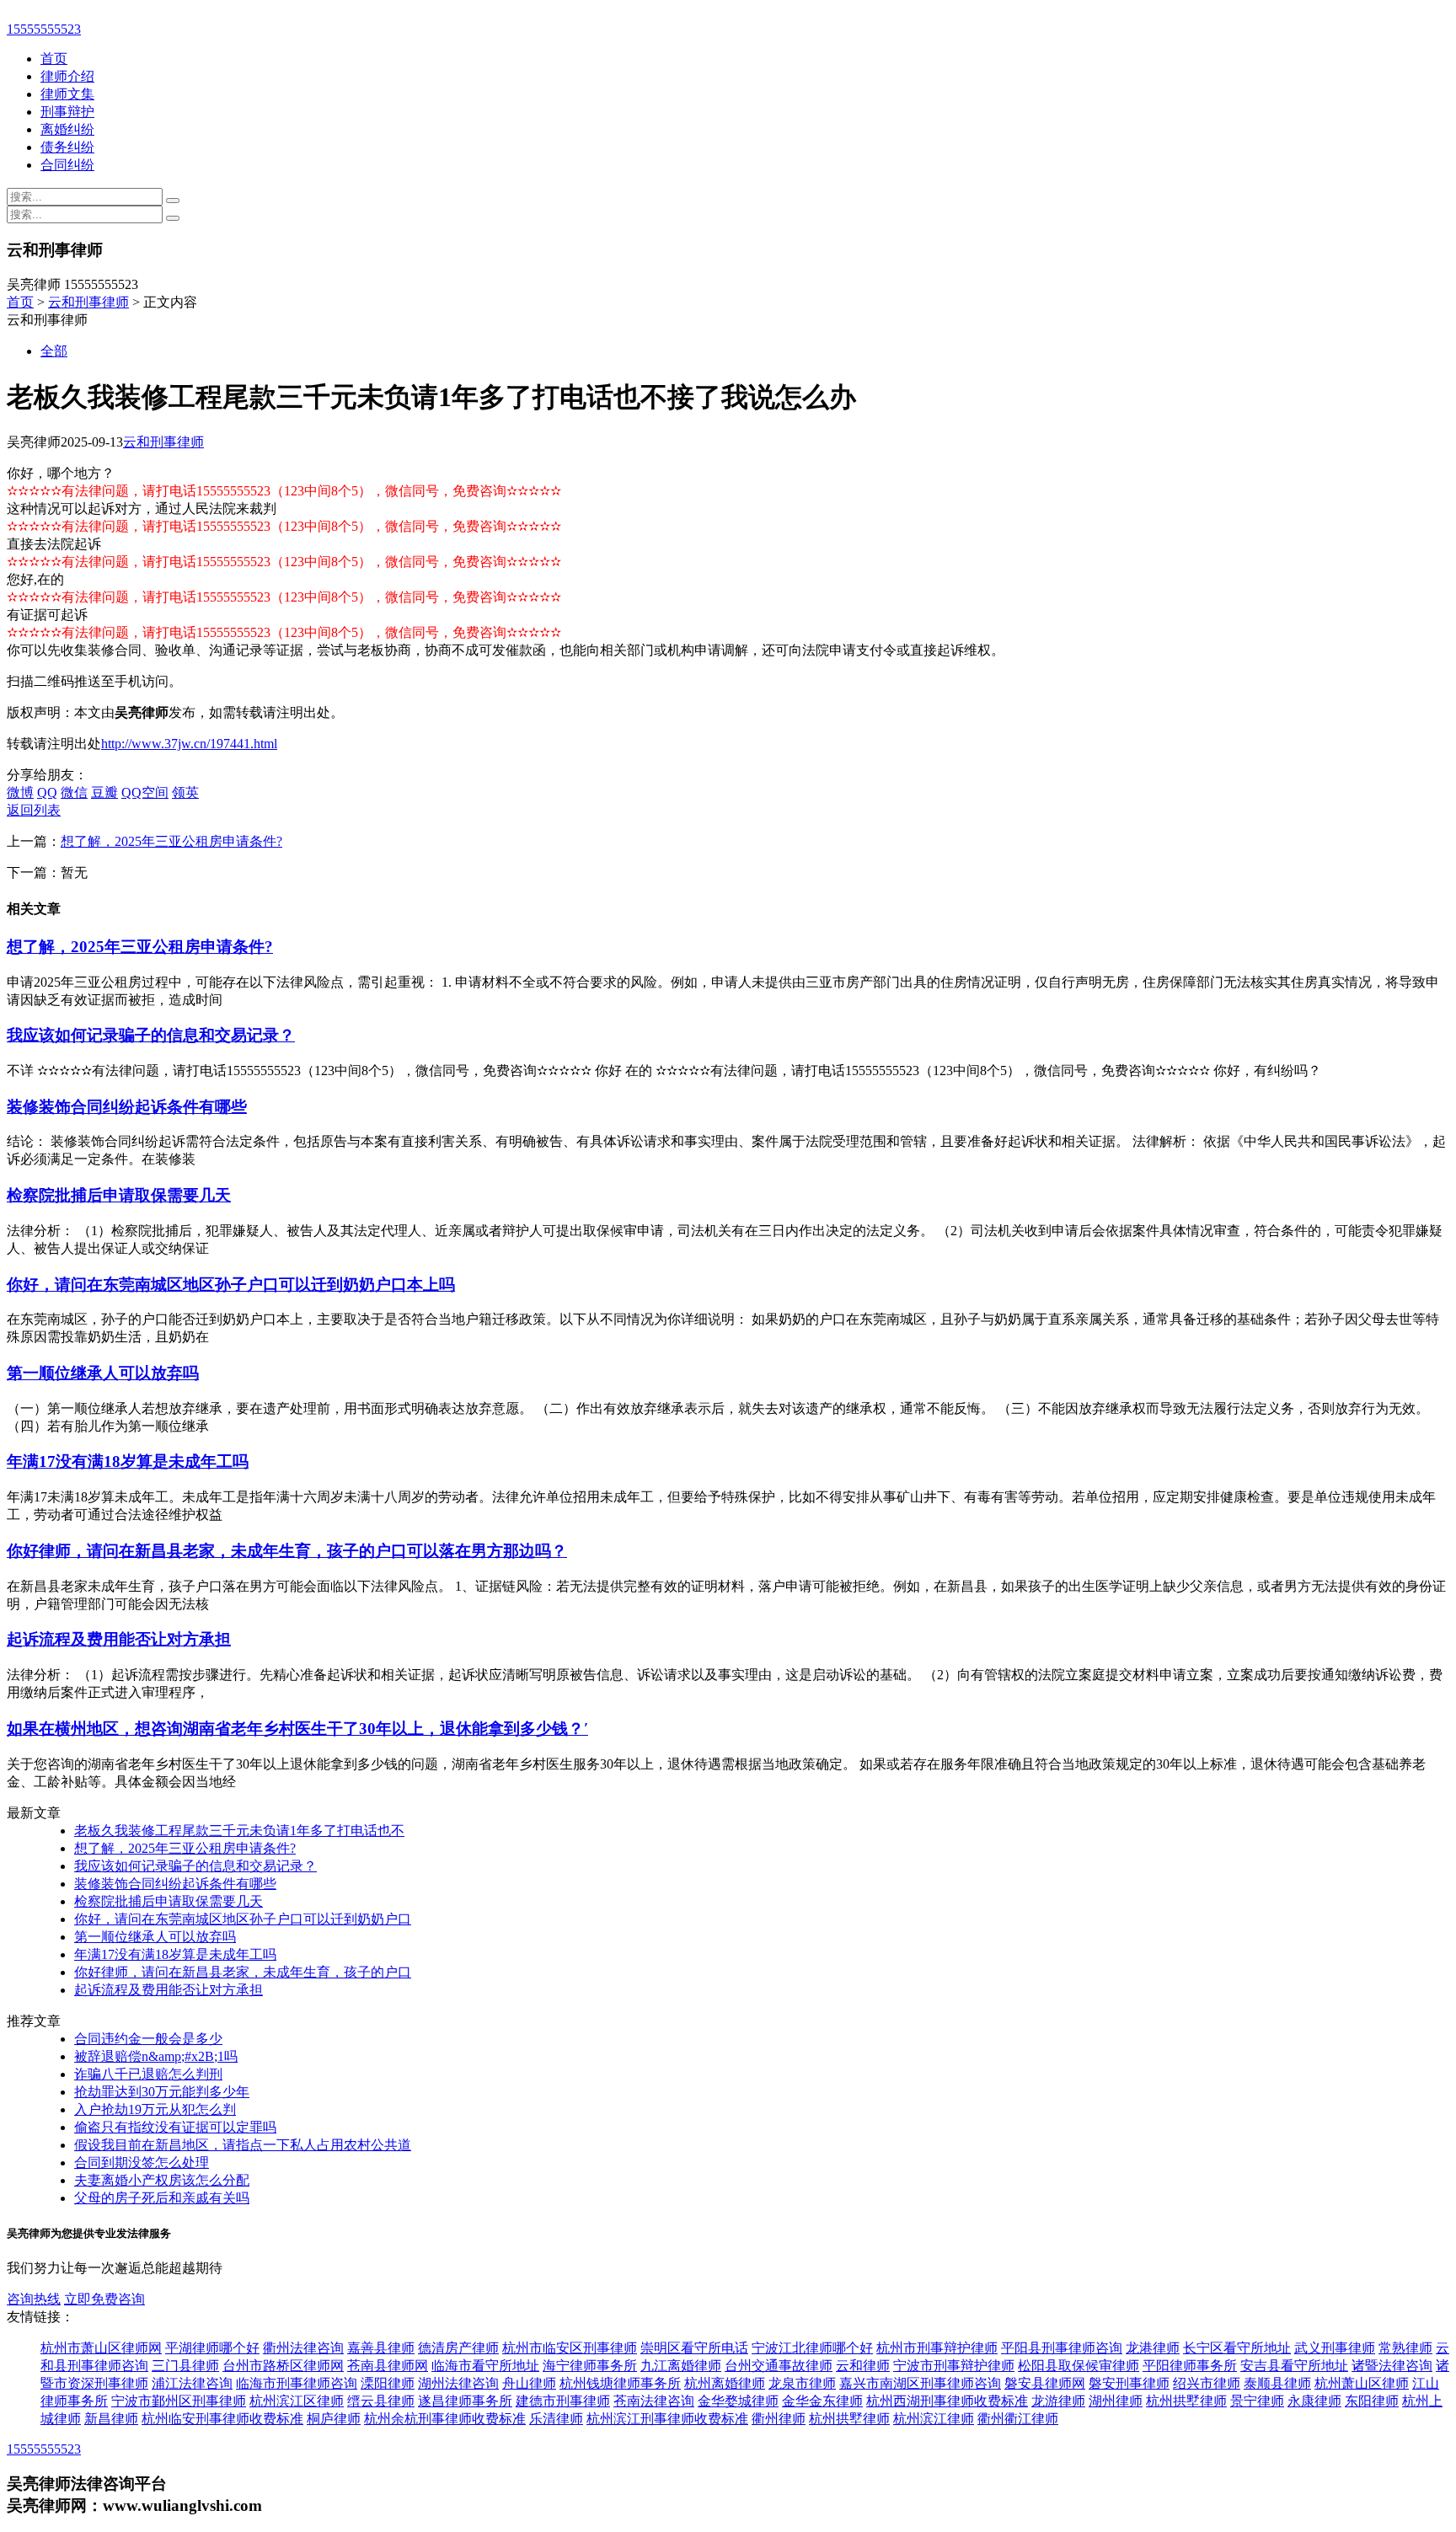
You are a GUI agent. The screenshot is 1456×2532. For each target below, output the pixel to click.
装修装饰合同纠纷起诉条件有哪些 (127, 1107)
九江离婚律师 (681, 2366)
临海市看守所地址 (485, 2366)
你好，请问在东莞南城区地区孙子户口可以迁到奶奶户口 (243, 1919)
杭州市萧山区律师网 (101, 2348)
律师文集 (67, 94)
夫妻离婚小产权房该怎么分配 (162, 2180)
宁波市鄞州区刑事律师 (179, 2401)
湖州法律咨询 (458, 2383)
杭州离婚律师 (725, 2383)
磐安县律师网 (1045, 2383)
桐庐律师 (334, 2419)
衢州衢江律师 (1018, 2419)
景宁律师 (1257, 2401)
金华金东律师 (822, 2401)
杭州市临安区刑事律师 (570, 2348)
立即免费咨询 (104, 2299)
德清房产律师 (458, 2348)
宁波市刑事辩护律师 (954, 2366)
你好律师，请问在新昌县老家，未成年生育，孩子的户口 (243, 1972)
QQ (47, 792)
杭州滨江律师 (934, 2419)
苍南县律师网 (388, 2366)
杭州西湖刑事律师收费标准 (947, 2401)
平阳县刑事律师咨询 (1062, 2348)
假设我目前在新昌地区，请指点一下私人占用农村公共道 (243, 2145)
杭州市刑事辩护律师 (937, 2348)
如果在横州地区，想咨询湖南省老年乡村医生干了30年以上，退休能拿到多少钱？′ (297, 1729)
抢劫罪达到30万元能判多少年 (162, 2092)
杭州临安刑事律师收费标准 (222, 2419)
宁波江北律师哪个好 (812, 2348)
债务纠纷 (67, 147)
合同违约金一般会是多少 (148, 2039)
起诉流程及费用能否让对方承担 (119, 1639)
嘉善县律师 (381, 2348)
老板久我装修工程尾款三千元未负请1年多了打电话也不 (239, 1831)
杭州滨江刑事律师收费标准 (667, 2419)
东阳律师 (1372, 2401)
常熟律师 (1405, 2348)
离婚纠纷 (67, 129)
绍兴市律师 (1207, 2383)
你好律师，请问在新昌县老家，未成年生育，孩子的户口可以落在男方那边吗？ (287, 1551)
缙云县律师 (381, 2401)
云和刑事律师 (88, 302)
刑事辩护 (67, 112)
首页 (54, 59)
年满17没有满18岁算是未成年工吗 (128, 1461)
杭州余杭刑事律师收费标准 (445, 2419)
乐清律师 (556, 2419)
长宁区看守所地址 (1237, 2348)
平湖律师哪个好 (212, 2348)
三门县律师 (185, 2366)
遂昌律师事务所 (465, 2401)
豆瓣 (104, 792)
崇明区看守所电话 (694, 2348)
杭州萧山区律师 (1362, 2383)
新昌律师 (111, 2419)
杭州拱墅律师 (1186, 2401)
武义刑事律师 (1335, 2348)
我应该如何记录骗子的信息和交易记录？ (151, 1035)
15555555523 (44, 29)
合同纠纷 (67, 165)
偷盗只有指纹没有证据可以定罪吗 (175, 2127)
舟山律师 (529, 2383)
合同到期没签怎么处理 (142, 2163)
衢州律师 (779, 2419)
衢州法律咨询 (303, 2348)
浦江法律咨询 (192, 2383)
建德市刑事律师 (563, 2401)
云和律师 (863, 2366)
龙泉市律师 (802, 2383)
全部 (54, 351)
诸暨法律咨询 (1392, 2366)
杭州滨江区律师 (297, 2401)
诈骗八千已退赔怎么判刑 (148, 2074)
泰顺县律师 (1277, 2383)
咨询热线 (34, 2299)
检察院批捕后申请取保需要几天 (119, 1195)
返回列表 (34, 810)
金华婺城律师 (738, 2401)
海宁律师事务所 (590, 2366)
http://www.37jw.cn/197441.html (189, 744)
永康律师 (1314, 2401)
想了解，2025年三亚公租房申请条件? (171, 841)
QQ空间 (145, 792)
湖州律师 (1116, 2401)
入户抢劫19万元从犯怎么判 (155, 2109)
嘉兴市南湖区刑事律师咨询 (920, 2383)
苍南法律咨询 (654, 2401)
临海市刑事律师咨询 (297, 2383)
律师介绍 (67, 76)
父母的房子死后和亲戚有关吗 (162, 2198)
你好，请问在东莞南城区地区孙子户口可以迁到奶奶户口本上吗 (231, 1285)
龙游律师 (1058, 2401)
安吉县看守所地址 (1294, 2366)
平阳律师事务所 (1190, 2366)
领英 (185, 792)
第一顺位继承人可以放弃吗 (103, 1373)
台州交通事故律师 (779, 2366)
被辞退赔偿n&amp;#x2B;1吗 (156, 2056)
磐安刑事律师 (1129, 2383)
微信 (74, 792)
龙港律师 (1153, 2348)
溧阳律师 (388, 2383)
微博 (20, 792)
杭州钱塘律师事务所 (620, 2383)
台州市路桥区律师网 (283, 2366)
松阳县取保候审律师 (1079, 2366)
